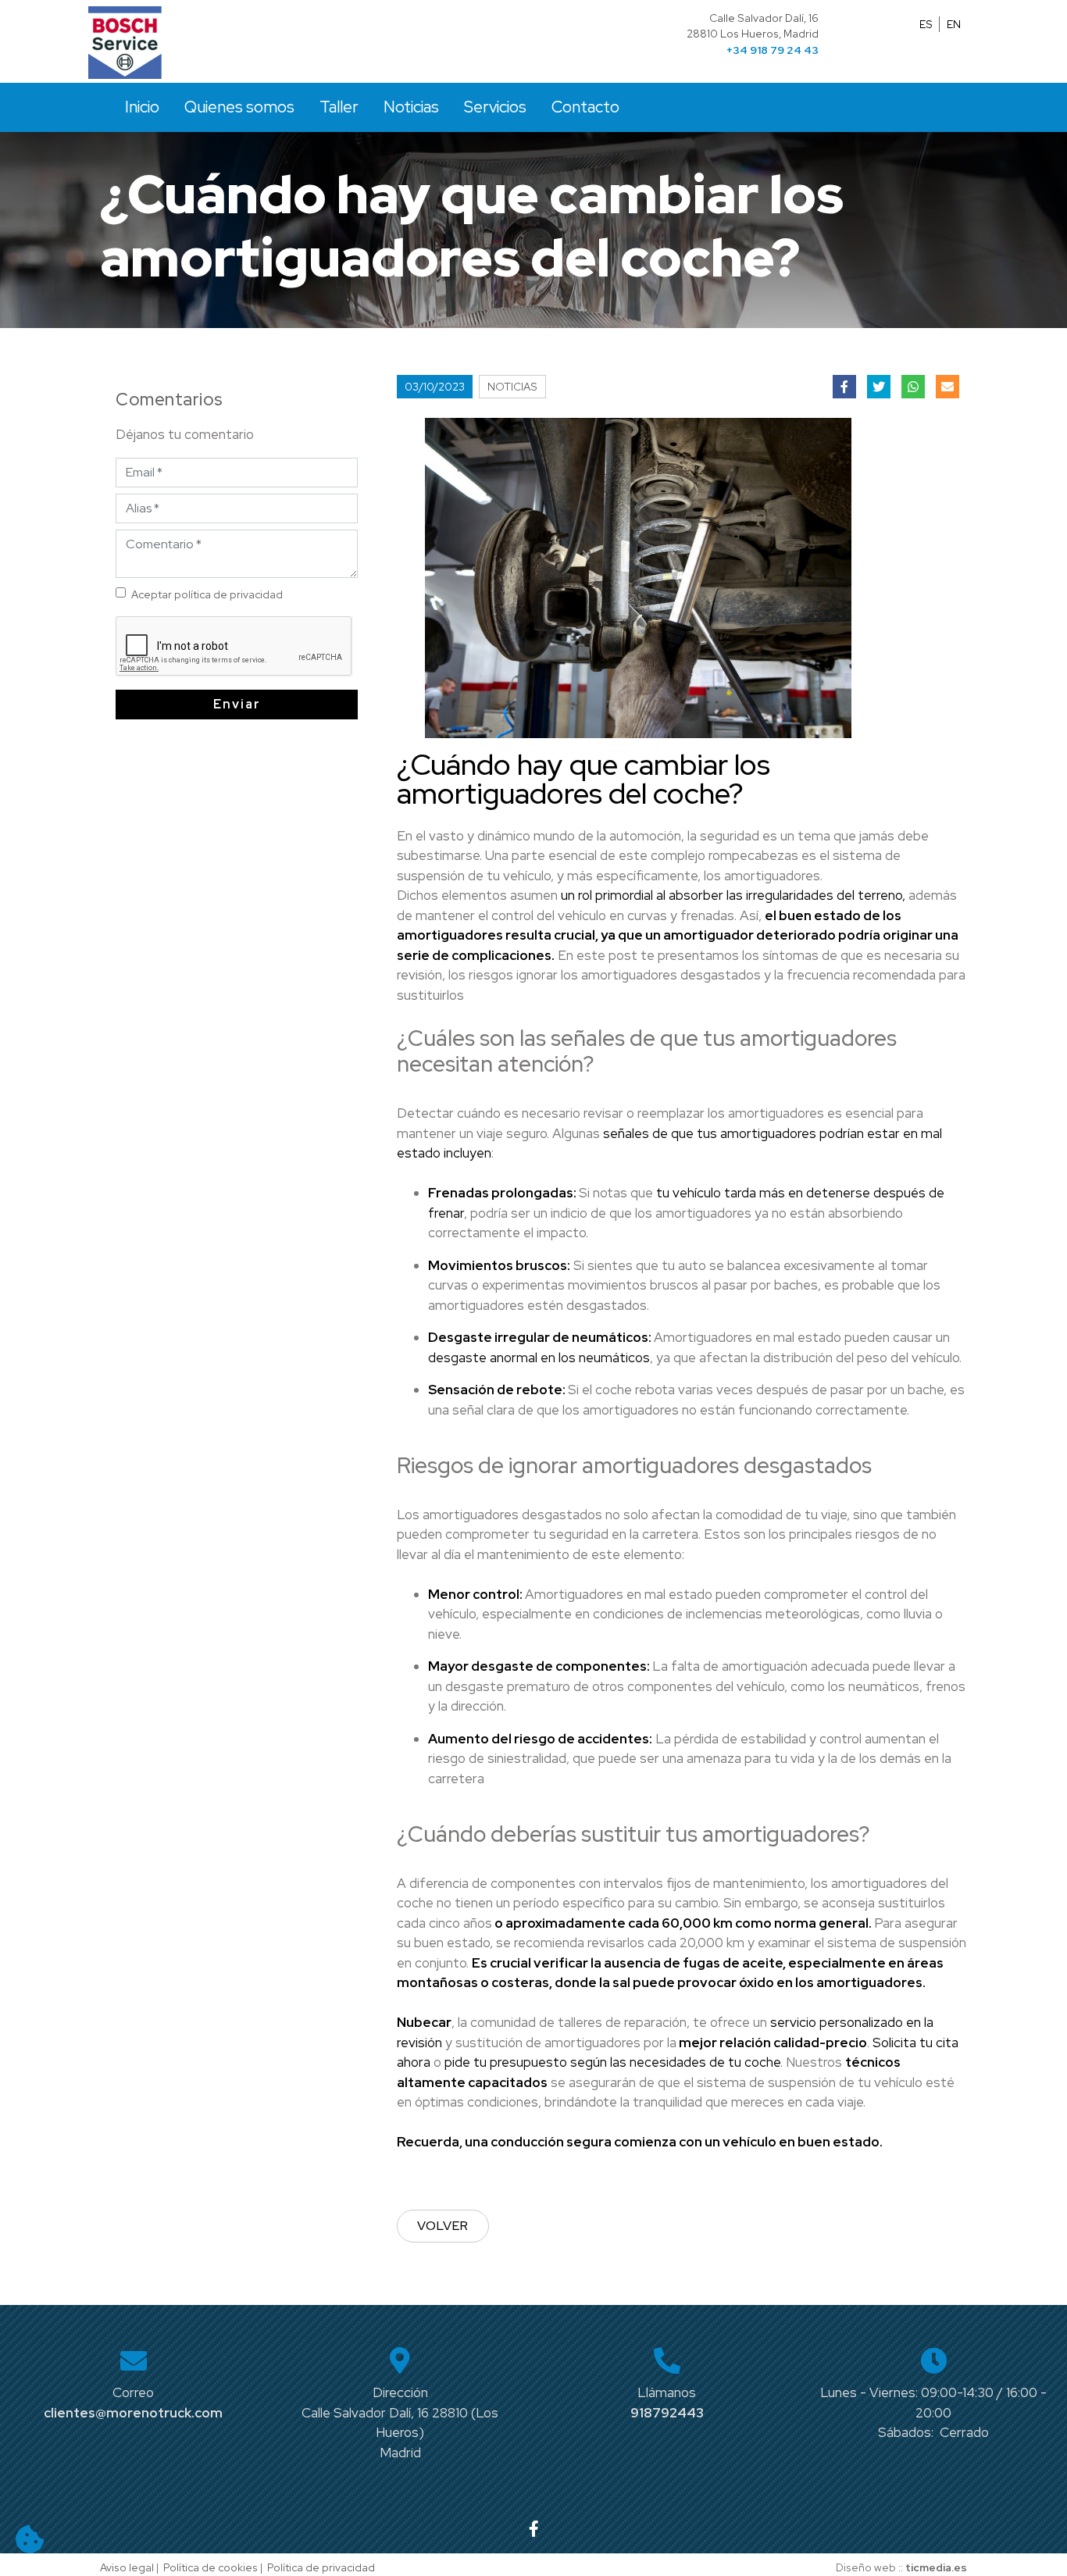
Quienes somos (239, 107)
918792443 (667, 2413)
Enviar (237, 704)
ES (926, 24)
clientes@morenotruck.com (133, 2413)
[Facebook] (534, 2529)
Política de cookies (211, 2567)
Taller (339, 107)
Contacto (585, 107)
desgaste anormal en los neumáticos (539, 1358)
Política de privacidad (321, 2567)
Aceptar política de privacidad (207, 594)
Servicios (495, 107)
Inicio (142, 107)
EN (954, 24)
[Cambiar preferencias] (30, 2539)
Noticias (411, 107)
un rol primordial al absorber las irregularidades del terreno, (733, 895)
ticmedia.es (936, 2567)
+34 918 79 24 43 (773, 50)
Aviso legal (127, 2567)
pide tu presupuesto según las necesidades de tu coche (612, 2062)
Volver (443, 2226)
